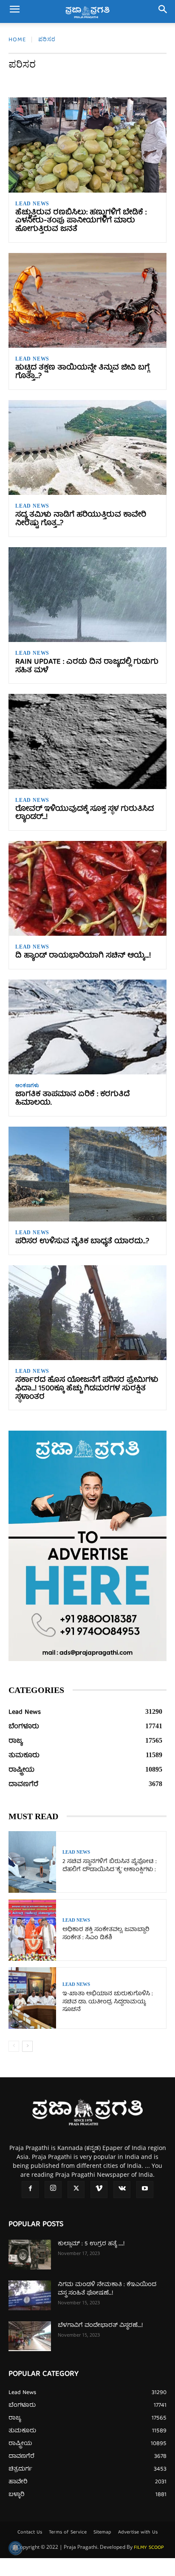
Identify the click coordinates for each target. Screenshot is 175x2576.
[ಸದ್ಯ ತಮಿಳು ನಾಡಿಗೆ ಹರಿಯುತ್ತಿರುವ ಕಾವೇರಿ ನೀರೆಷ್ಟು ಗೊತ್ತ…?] (87, 447)
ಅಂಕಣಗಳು (116, 82)
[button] (14, 11)
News (60, 82)
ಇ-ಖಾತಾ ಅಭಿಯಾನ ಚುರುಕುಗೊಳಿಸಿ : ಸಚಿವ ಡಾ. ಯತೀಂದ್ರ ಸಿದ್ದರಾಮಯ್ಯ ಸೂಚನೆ (108, 2002)
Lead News (27, 82)
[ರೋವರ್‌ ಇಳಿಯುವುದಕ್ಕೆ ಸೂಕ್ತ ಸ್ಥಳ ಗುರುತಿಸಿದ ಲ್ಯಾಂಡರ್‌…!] (87, 741)
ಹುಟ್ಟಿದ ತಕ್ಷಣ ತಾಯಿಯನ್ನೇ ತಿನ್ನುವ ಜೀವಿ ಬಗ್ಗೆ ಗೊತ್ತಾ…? (82, 372)
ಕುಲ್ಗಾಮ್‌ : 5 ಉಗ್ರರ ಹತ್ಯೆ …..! (91, 2244)
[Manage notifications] (15, 2548)
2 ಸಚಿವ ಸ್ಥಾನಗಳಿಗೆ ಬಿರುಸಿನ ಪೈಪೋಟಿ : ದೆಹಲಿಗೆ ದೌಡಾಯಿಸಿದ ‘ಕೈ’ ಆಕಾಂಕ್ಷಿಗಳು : (110, 1866)
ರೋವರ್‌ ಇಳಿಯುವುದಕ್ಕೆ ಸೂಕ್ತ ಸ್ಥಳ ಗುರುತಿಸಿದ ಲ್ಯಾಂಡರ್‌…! (85, 814)
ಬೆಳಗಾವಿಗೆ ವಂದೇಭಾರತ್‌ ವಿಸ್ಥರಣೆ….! (100, 2326)
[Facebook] (30, 2190)
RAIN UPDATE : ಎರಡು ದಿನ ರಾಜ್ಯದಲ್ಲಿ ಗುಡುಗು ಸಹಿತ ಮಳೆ (87, 666)
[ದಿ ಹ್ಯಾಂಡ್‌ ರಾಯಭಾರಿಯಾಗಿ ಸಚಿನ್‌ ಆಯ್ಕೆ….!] (87, 888)
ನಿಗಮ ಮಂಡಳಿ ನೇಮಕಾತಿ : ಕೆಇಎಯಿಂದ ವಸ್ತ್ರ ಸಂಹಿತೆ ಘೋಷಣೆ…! (107, 2289)
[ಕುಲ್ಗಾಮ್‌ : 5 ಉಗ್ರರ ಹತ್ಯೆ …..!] (30, 2255)
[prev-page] (14, 2046)
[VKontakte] (122, 2190)
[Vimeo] (99, 2190)
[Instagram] (53, 2190)
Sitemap (102, 2533)
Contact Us (30, 2533)
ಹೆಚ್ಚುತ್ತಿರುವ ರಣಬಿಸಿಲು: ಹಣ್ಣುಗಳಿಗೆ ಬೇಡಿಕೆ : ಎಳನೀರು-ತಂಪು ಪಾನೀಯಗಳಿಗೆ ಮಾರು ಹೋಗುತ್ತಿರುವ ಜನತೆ (81, 221)
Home (17, 40)
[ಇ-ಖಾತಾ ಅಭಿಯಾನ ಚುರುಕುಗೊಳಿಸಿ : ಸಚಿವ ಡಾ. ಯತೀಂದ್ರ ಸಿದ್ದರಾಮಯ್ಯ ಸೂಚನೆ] (32, 1998)
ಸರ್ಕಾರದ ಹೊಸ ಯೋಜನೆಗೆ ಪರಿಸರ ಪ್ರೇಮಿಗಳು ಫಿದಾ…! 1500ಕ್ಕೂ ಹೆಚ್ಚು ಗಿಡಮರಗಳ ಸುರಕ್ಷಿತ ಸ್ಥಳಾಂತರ (87, 1389)
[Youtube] (145, 2190)
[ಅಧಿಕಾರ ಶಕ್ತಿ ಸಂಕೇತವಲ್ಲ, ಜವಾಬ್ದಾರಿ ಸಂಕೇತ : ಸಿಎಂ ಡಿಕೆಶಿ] (32, 1930)
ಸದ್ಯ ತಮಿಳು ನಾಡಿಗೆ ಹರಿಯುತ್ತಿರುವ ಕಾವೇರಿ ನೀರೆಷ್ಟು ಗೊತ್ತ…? (81, 519)
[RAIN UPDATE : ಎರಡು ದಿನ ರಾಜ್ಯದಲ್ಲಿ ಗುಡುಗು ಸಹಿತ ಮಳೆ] (87, 595)
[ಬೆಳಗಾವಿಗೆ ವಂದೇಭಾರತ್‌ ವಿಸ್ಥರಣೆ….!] (30, 2336)
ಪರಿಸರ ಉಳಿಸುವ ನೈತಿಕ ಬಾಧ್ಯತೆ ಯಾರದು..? (82, 1242)
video (86, 82)
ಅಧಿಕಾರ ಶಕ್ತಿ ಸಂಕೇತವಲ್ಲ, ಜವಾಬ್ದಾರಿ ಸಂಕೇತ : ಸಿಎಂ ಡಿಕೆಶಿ (106, 1934)
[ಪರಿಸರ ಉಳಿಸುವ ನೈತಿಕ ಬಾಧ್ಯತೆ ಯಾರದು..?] (87, 1174)
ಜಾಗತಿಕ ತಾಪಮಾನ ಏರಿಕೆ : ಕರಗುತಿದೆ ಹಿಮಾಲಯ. (73, 1099)
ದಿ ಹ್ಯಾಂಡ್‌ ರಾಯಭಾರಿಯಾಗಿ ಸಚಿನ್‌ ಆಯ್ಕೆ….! (83, 956)
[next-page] (27, 2046)
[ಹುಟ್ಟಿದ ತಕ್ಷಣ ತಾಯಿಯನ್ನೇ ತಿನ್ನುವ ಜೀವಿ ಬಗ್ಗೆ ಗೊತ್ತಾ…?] (87, 300)
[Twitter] (76, 2190)
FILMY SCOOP (149, 2548)
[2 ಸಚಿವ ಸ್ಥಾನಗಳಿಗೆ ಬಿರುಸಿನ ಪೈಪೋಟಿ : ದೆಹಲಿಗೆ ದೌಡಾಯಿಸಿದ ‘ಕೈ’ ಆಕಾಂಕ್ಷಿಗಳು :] (32, 1862)
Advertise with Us (138, 2533)
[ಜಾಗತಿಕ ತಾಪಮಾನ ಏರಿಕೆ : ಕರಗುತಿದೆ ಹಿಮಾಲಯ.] (87, 1027)
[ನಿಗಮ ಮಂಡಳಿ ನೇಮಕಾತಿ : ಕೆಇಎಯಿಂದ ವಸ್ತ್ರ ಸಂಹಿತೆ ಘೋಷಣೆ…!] (30, 2295)
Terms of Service (68, 2533)
